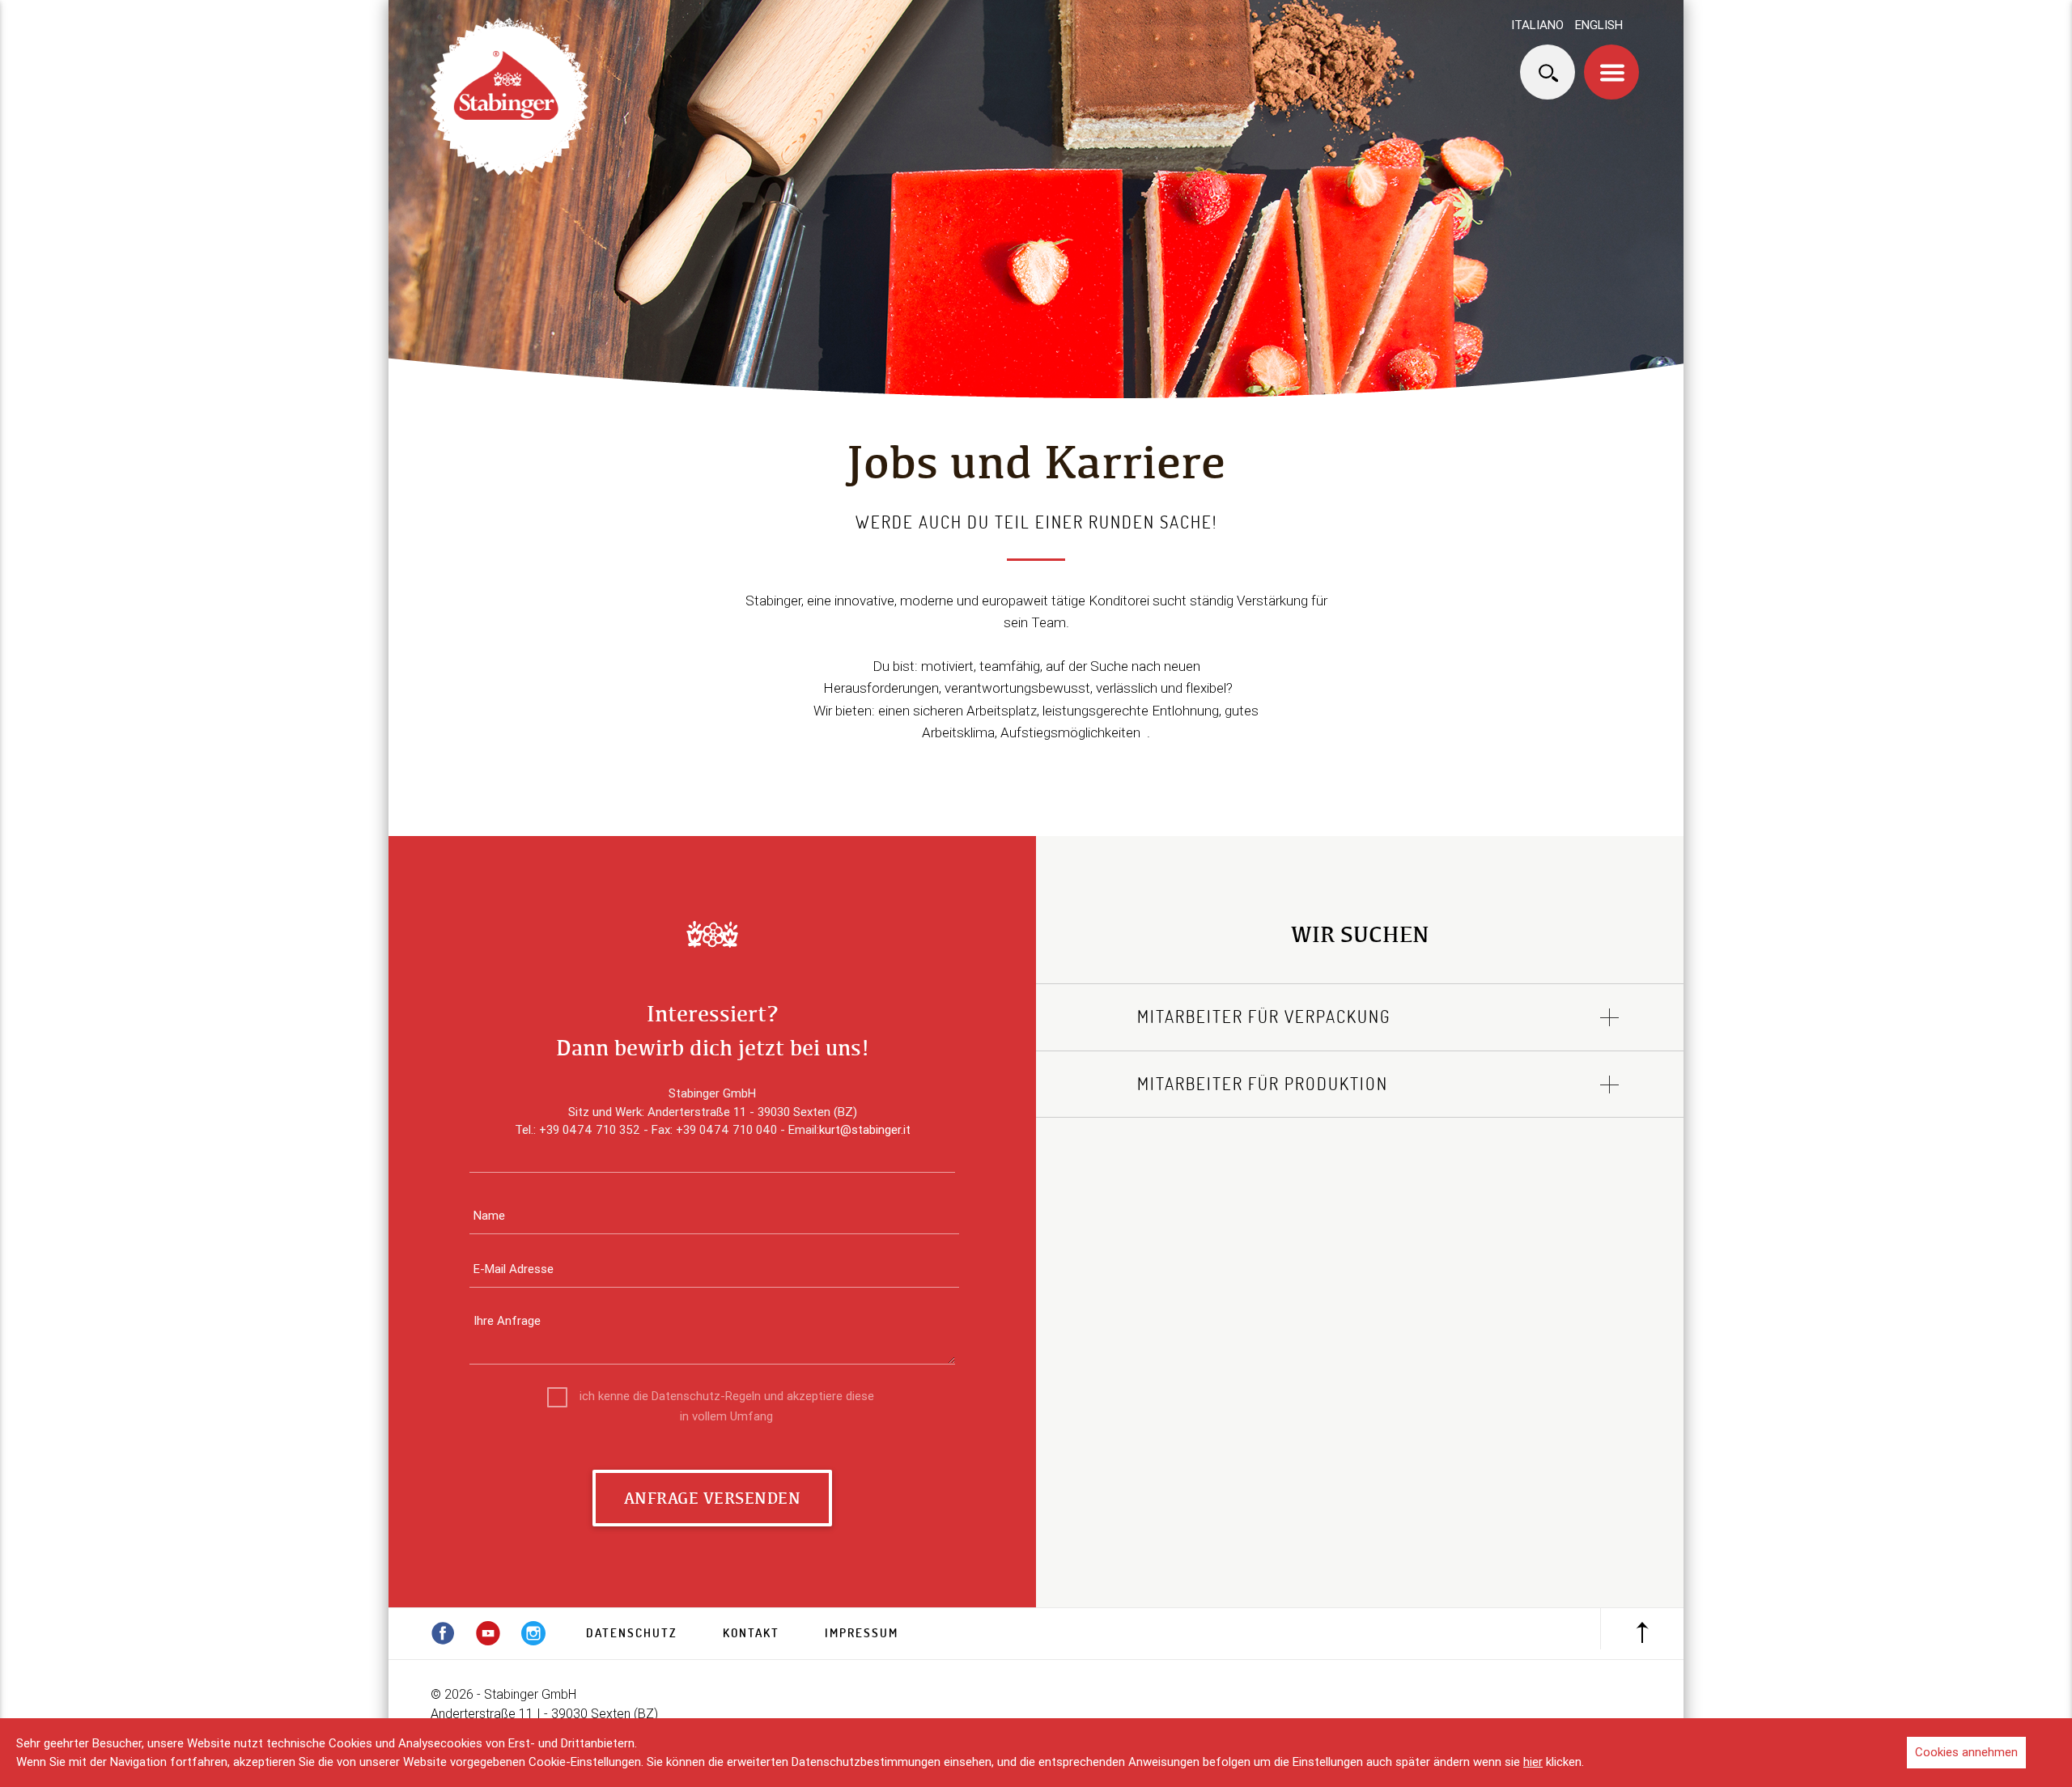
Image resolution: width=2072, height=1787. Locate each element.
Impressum (862, 1633)
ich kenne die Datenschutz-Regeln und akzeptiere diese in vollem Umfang (727, 1397)
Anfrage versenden (713, 1498)
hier (1533, 1762)
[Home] (510, 98)
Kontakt (751, 1633)
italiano (1537, 25)
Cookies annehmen (1966, 1752)
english (1599, 25)
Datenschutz (632, 1633)
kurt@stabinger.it (865, 1129)
